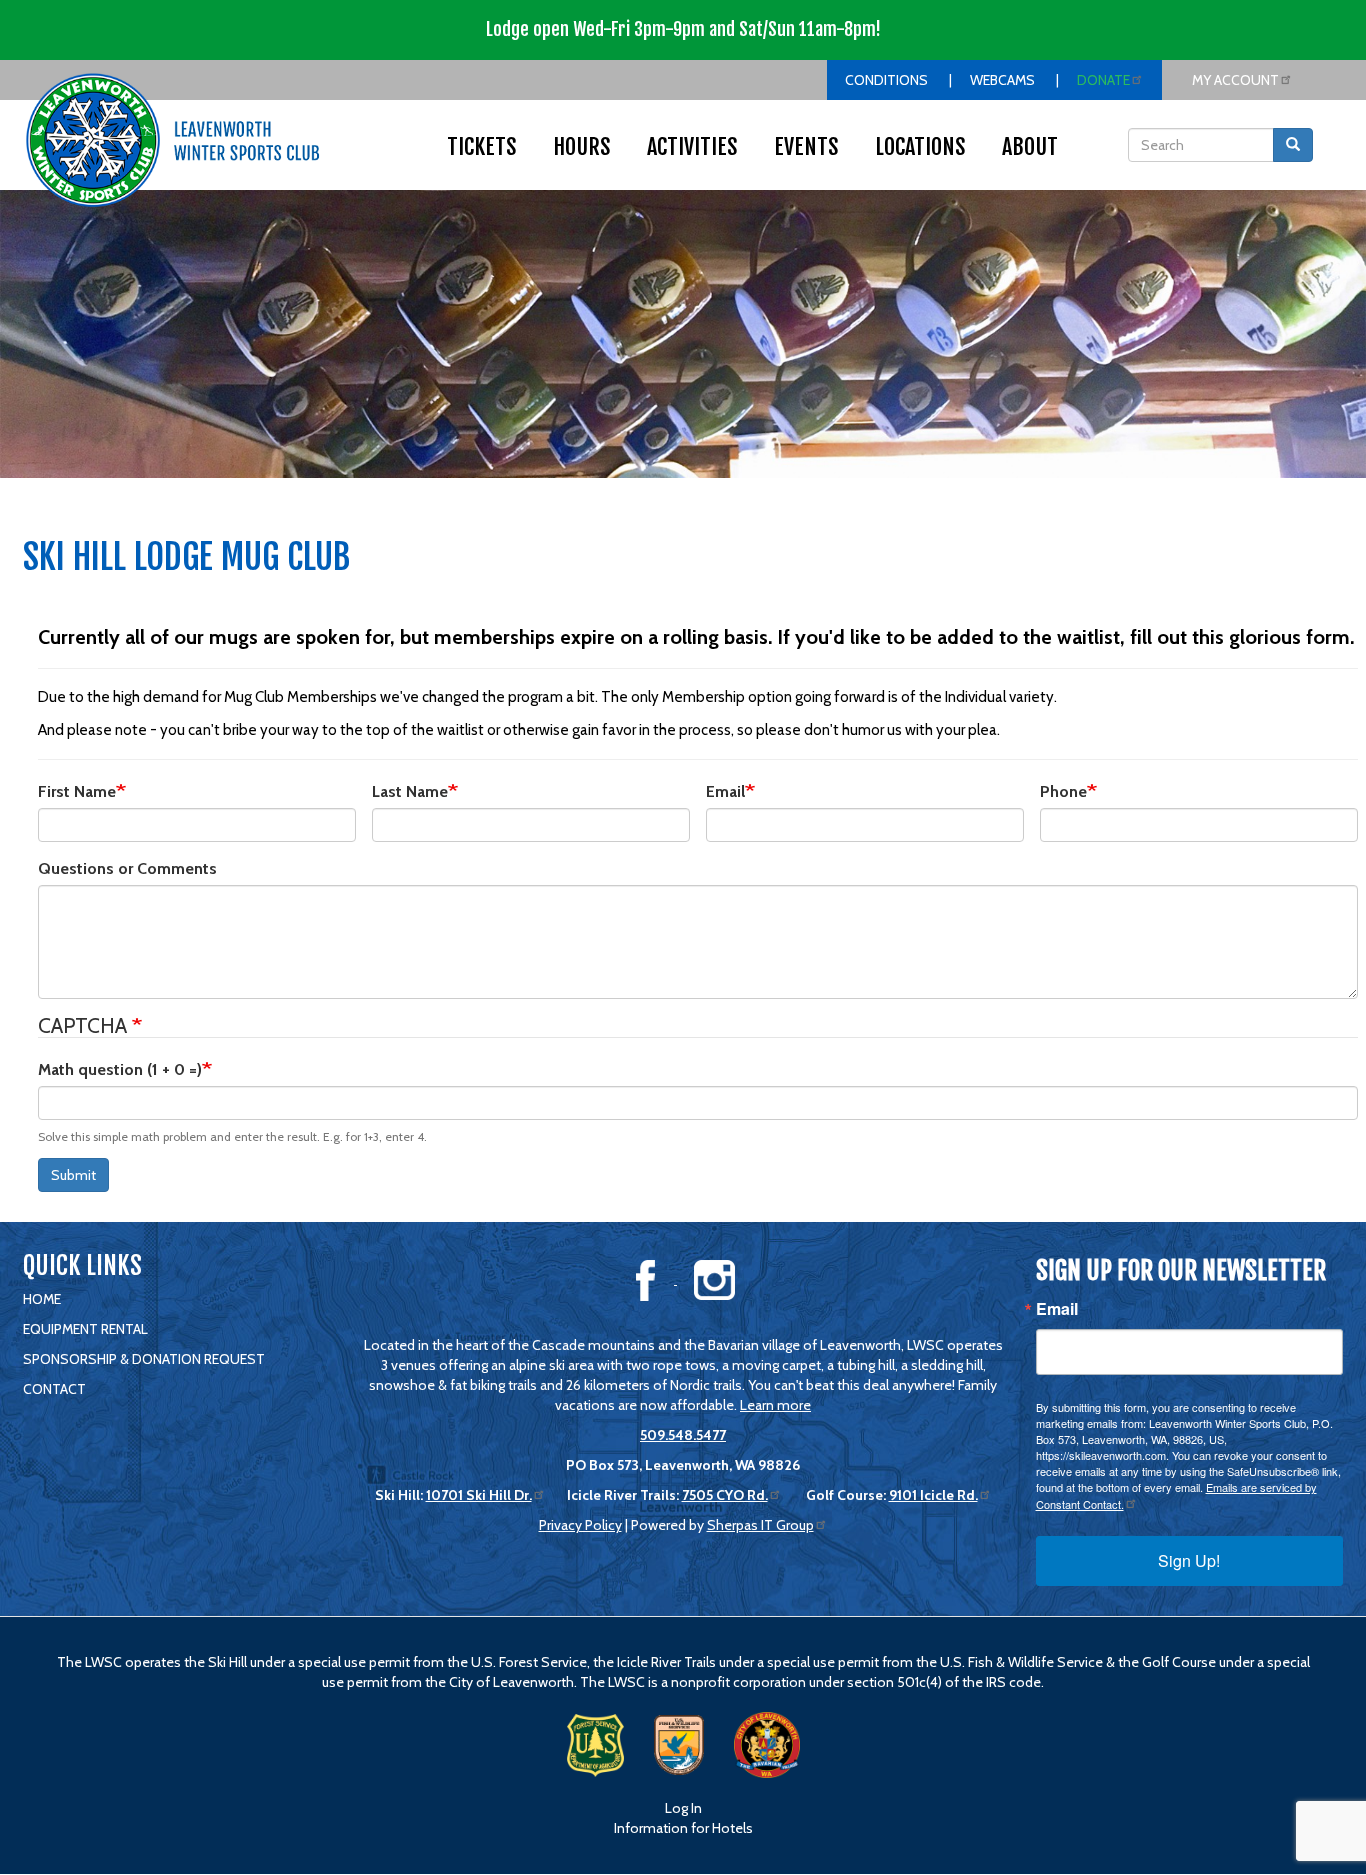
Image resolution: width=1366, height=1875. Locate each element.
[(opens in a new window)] (647, 1279)
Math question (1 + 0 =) (120, 1069)
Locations (920, 146)
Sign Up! (1189, 1560)
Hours (582, 146)
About (1030, 146)
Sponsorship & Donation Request (144, 1359)
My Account (1235, 80)
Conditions (886, 80)
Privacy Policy (580, 1525)
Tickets (482, 146)
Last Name (410, 791)
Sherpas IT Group (760, 1525)
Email (725, 791)
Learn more (775, 1405)
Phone (1063, 791)
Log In (683, 1808)
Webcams (1002, 80)
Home (42, 1299)
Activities (692, 146)
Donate (1103, 80)
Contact (54, 1389)
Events (806, 146)
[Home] (173, 140)
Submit (73, 1175)
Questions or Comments (127, 868)
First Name (77, 791)
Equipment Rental (85, 1329)
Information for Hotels (683, 1828)
